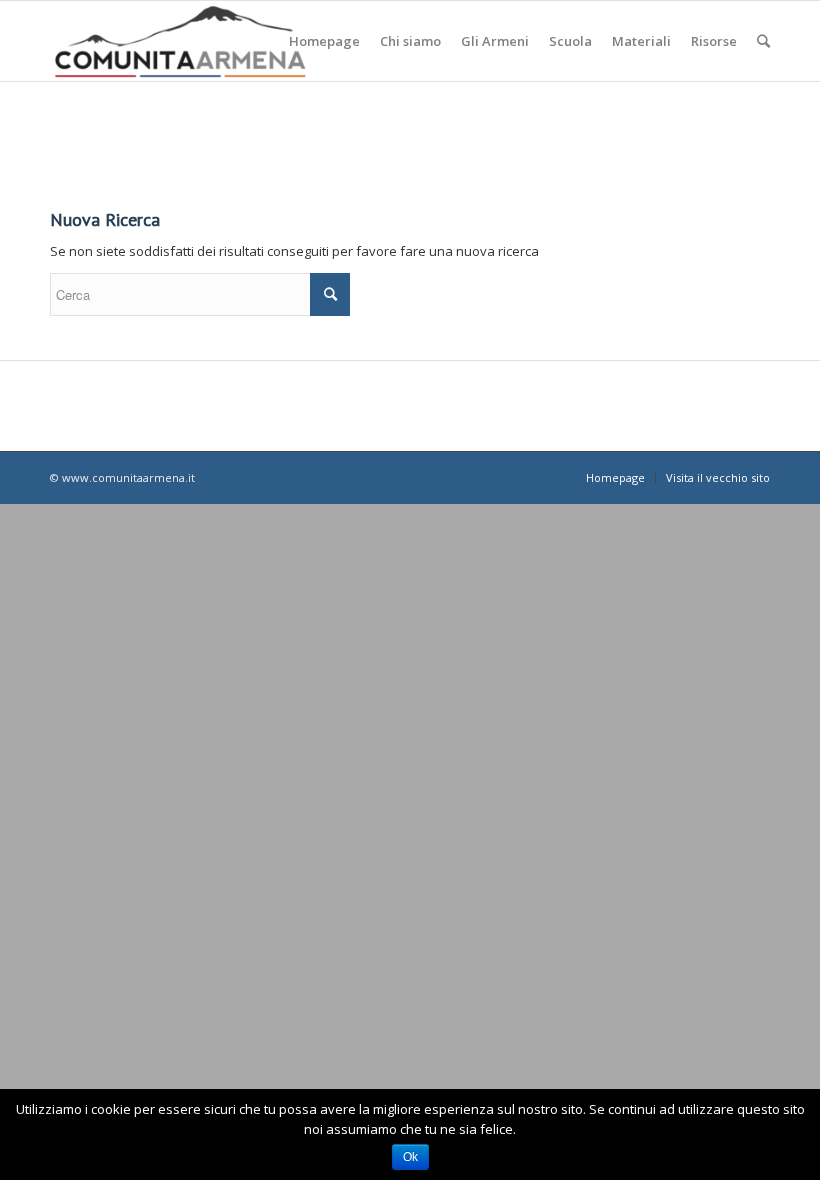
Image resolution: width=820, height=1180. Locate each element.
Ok (410, 1157)
